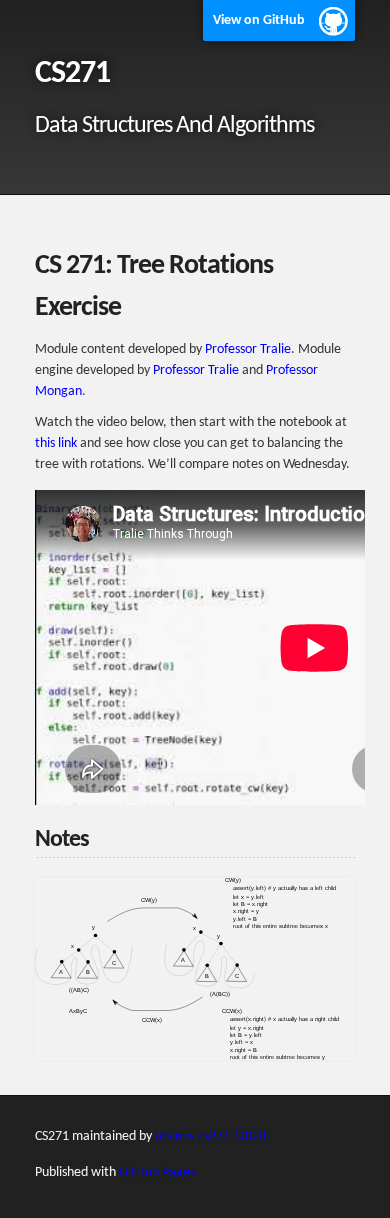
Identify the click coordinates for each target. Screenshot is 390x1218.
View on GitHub (259, 20)
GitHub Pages (157, 1172)
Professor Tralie (248, 349)
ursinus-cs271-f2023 (210, 1136)
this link (56, 443)
